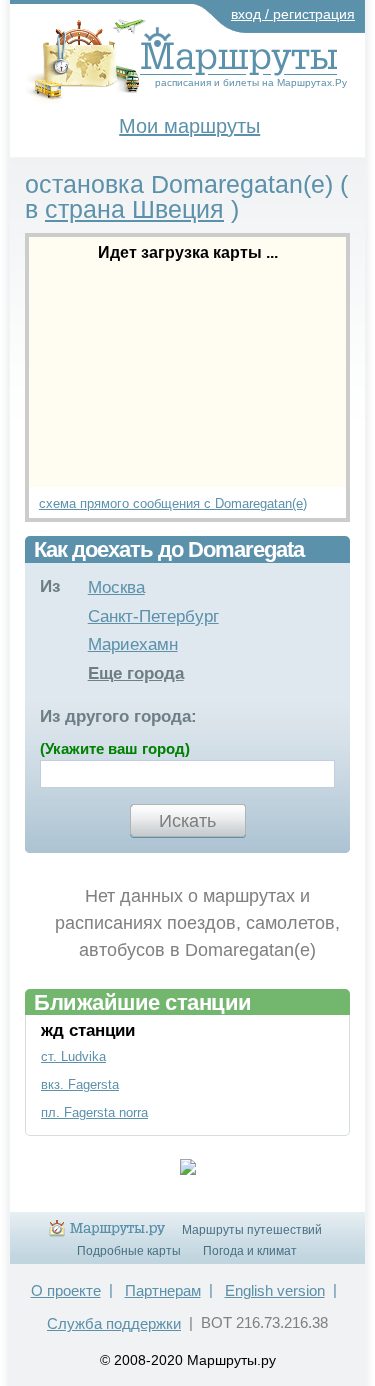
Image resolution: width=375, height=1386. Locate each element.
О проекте (66, 1290)
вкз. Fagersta (80, 1084)
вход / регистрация (293, 14)
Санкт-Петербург (153, 616)
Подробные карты (129, 1251)
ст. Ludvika (73, 1056)
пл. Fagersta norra (94, 1112)
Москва (116, 587)
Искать (187, 821)
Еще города (136, 673)
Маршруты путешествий (252, 1230)
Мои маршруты (189, 126)
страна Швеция (134, 209)
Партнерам (163, 1290)
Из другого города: (118, 716)
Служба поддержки (114, 1323)
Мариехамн (133, 644)
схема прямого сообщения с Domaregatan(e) (173, 503)
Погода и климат (250, 1251)
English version (275, 1290)
